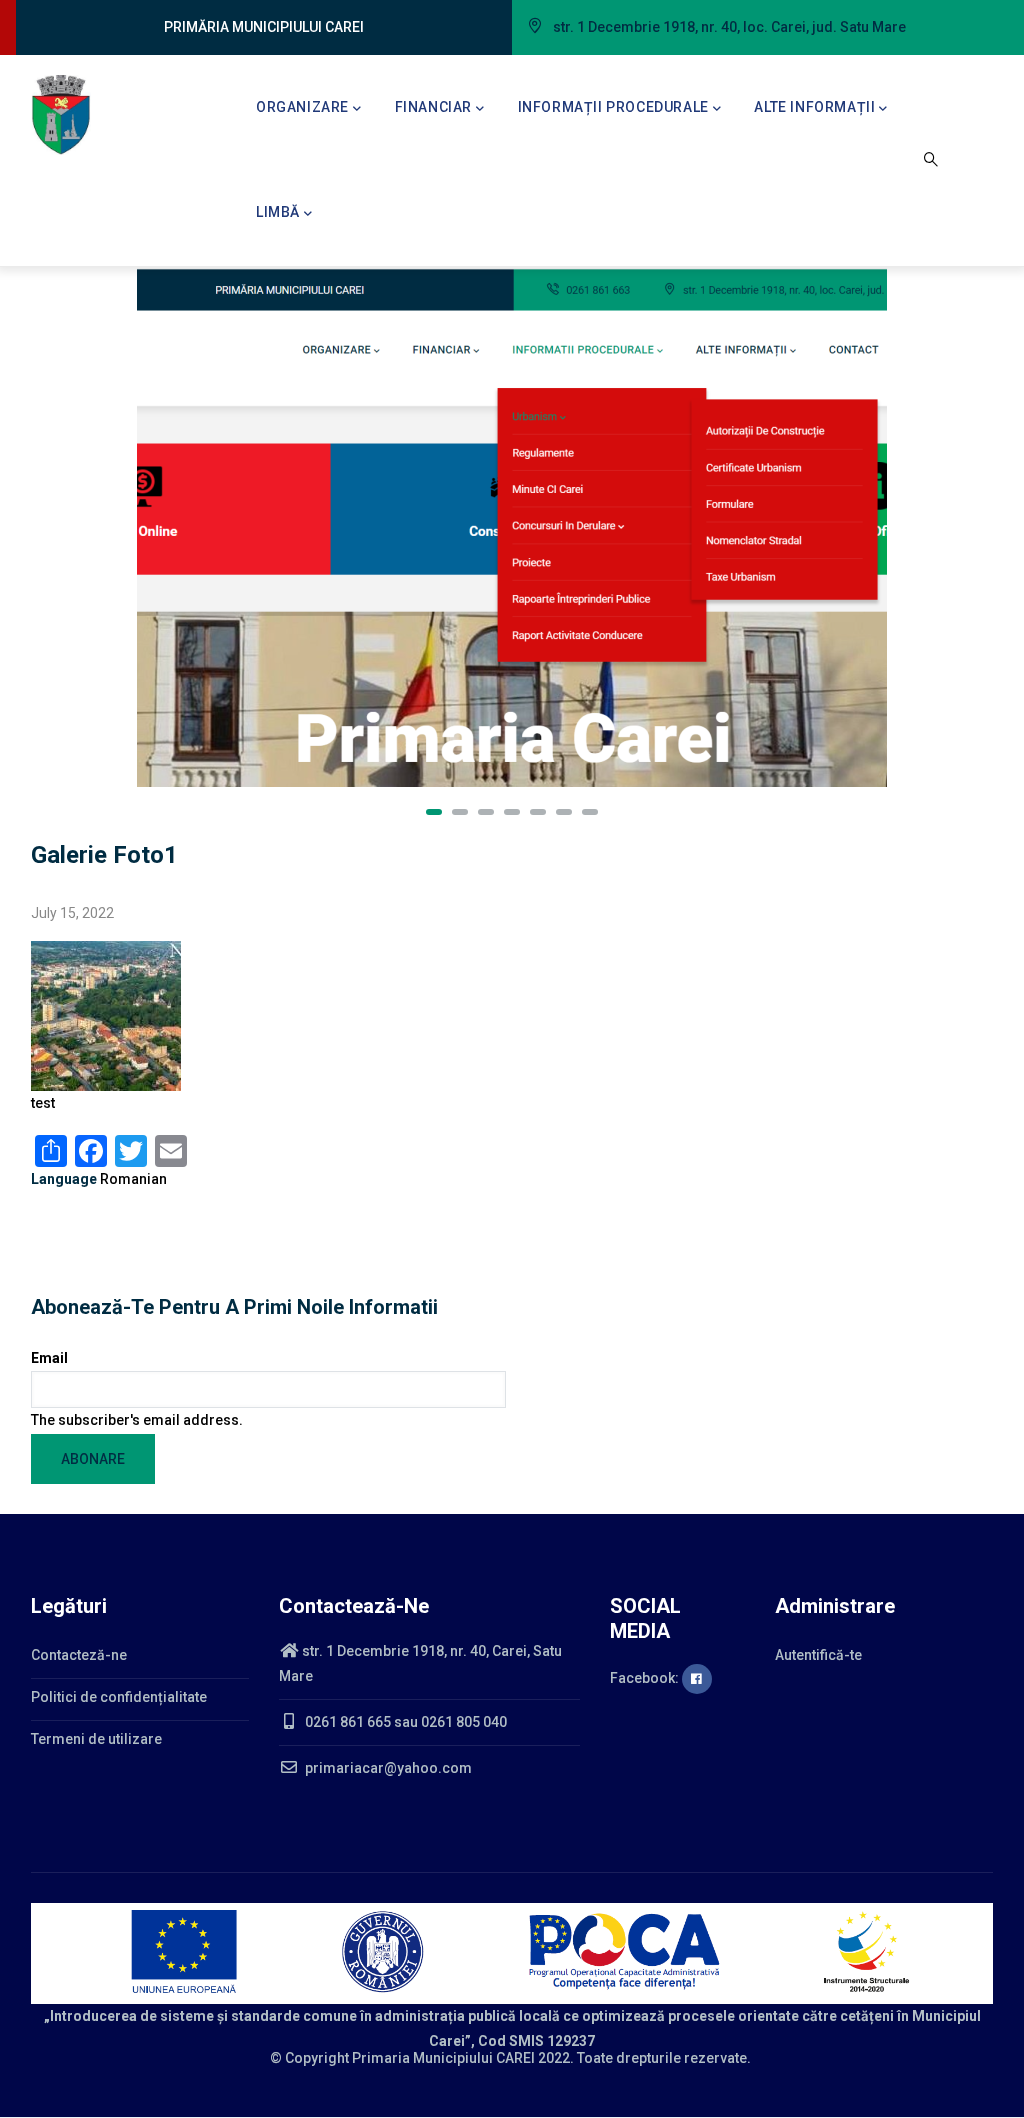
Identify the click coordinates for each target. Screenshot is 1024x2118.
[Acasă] (61, 115)
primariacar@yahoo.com (387, 1768)
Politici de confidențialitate (119, 1697)
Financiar (433, 107)
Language (64, 1179)
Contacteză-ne (79, 1655)
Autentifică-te (818, 1655)
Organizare (302, 107)
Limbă (278, 212)
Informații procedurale (613, 107)
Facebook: (646, 1678)
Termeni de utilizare (96, 1739)
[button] (434, 812)
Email (49, 1358)
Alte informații (814, 107)
